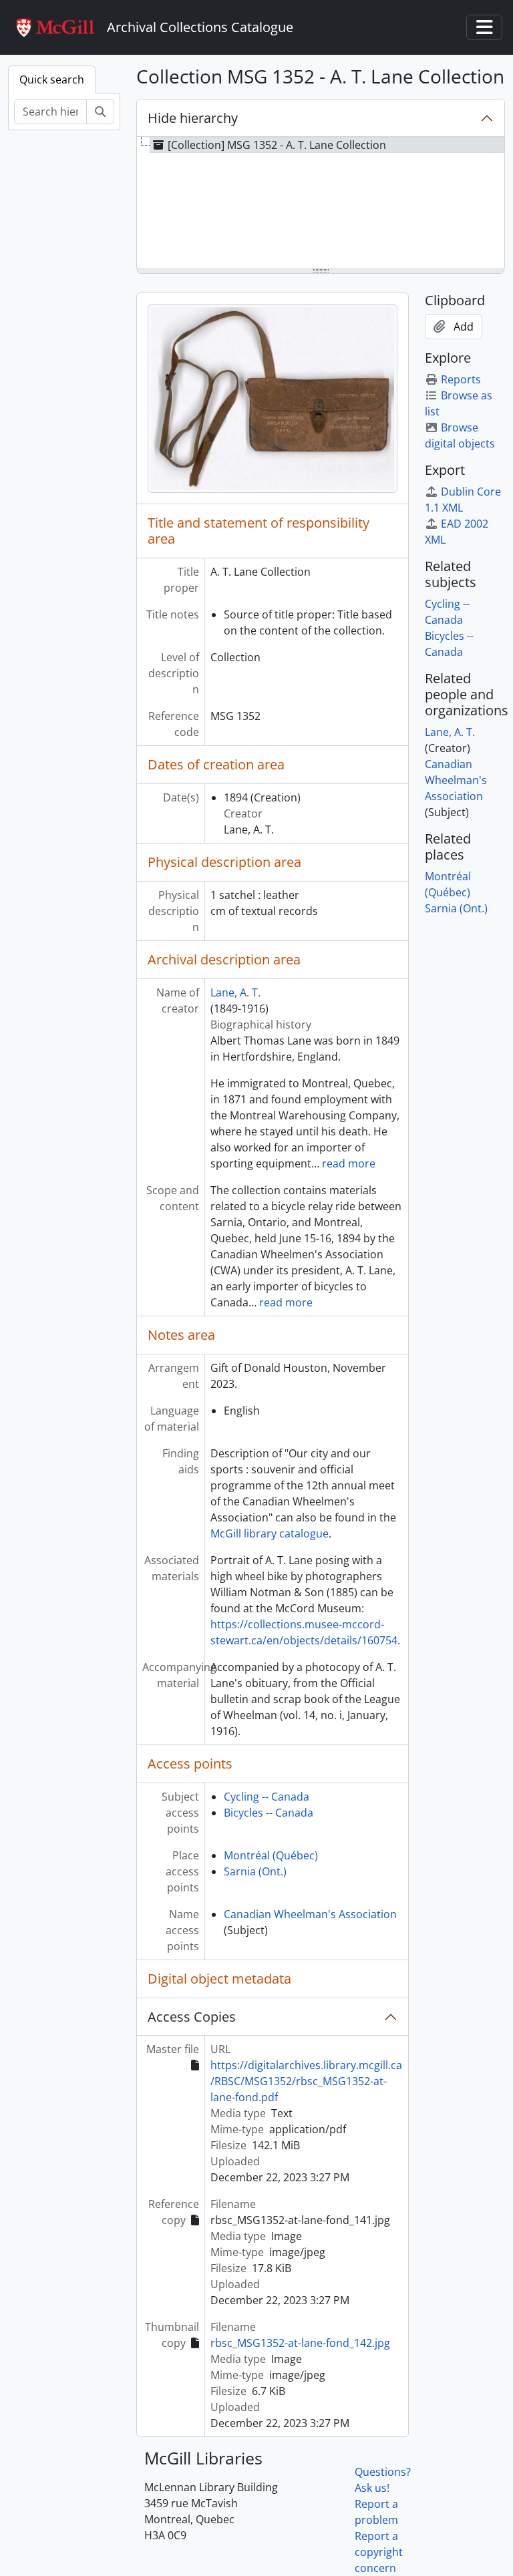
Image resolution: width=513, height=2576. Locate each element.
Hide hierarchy (193, 118)
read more (349, 1163)
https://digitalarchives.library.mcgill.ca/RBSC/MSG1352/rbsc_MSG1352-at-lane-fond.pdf (306, 2081)
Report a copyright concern (379, 2552)
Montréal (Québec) (271, 1855)
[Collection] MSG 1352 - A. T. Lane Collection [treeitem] (277, 145)
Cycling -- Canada (267, 1797)
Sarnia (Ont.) (255, 1871)
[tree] (321, 204)
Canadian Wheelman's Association (310, 1914)
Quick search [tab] (52, 79)
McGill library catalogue (270, 1533)
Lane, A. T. (235, 992)
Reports (461, 379)
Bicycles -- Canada (269, 1813)
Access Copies (192, 2017)
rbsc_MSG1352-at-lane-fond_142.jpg (300, 2343)
